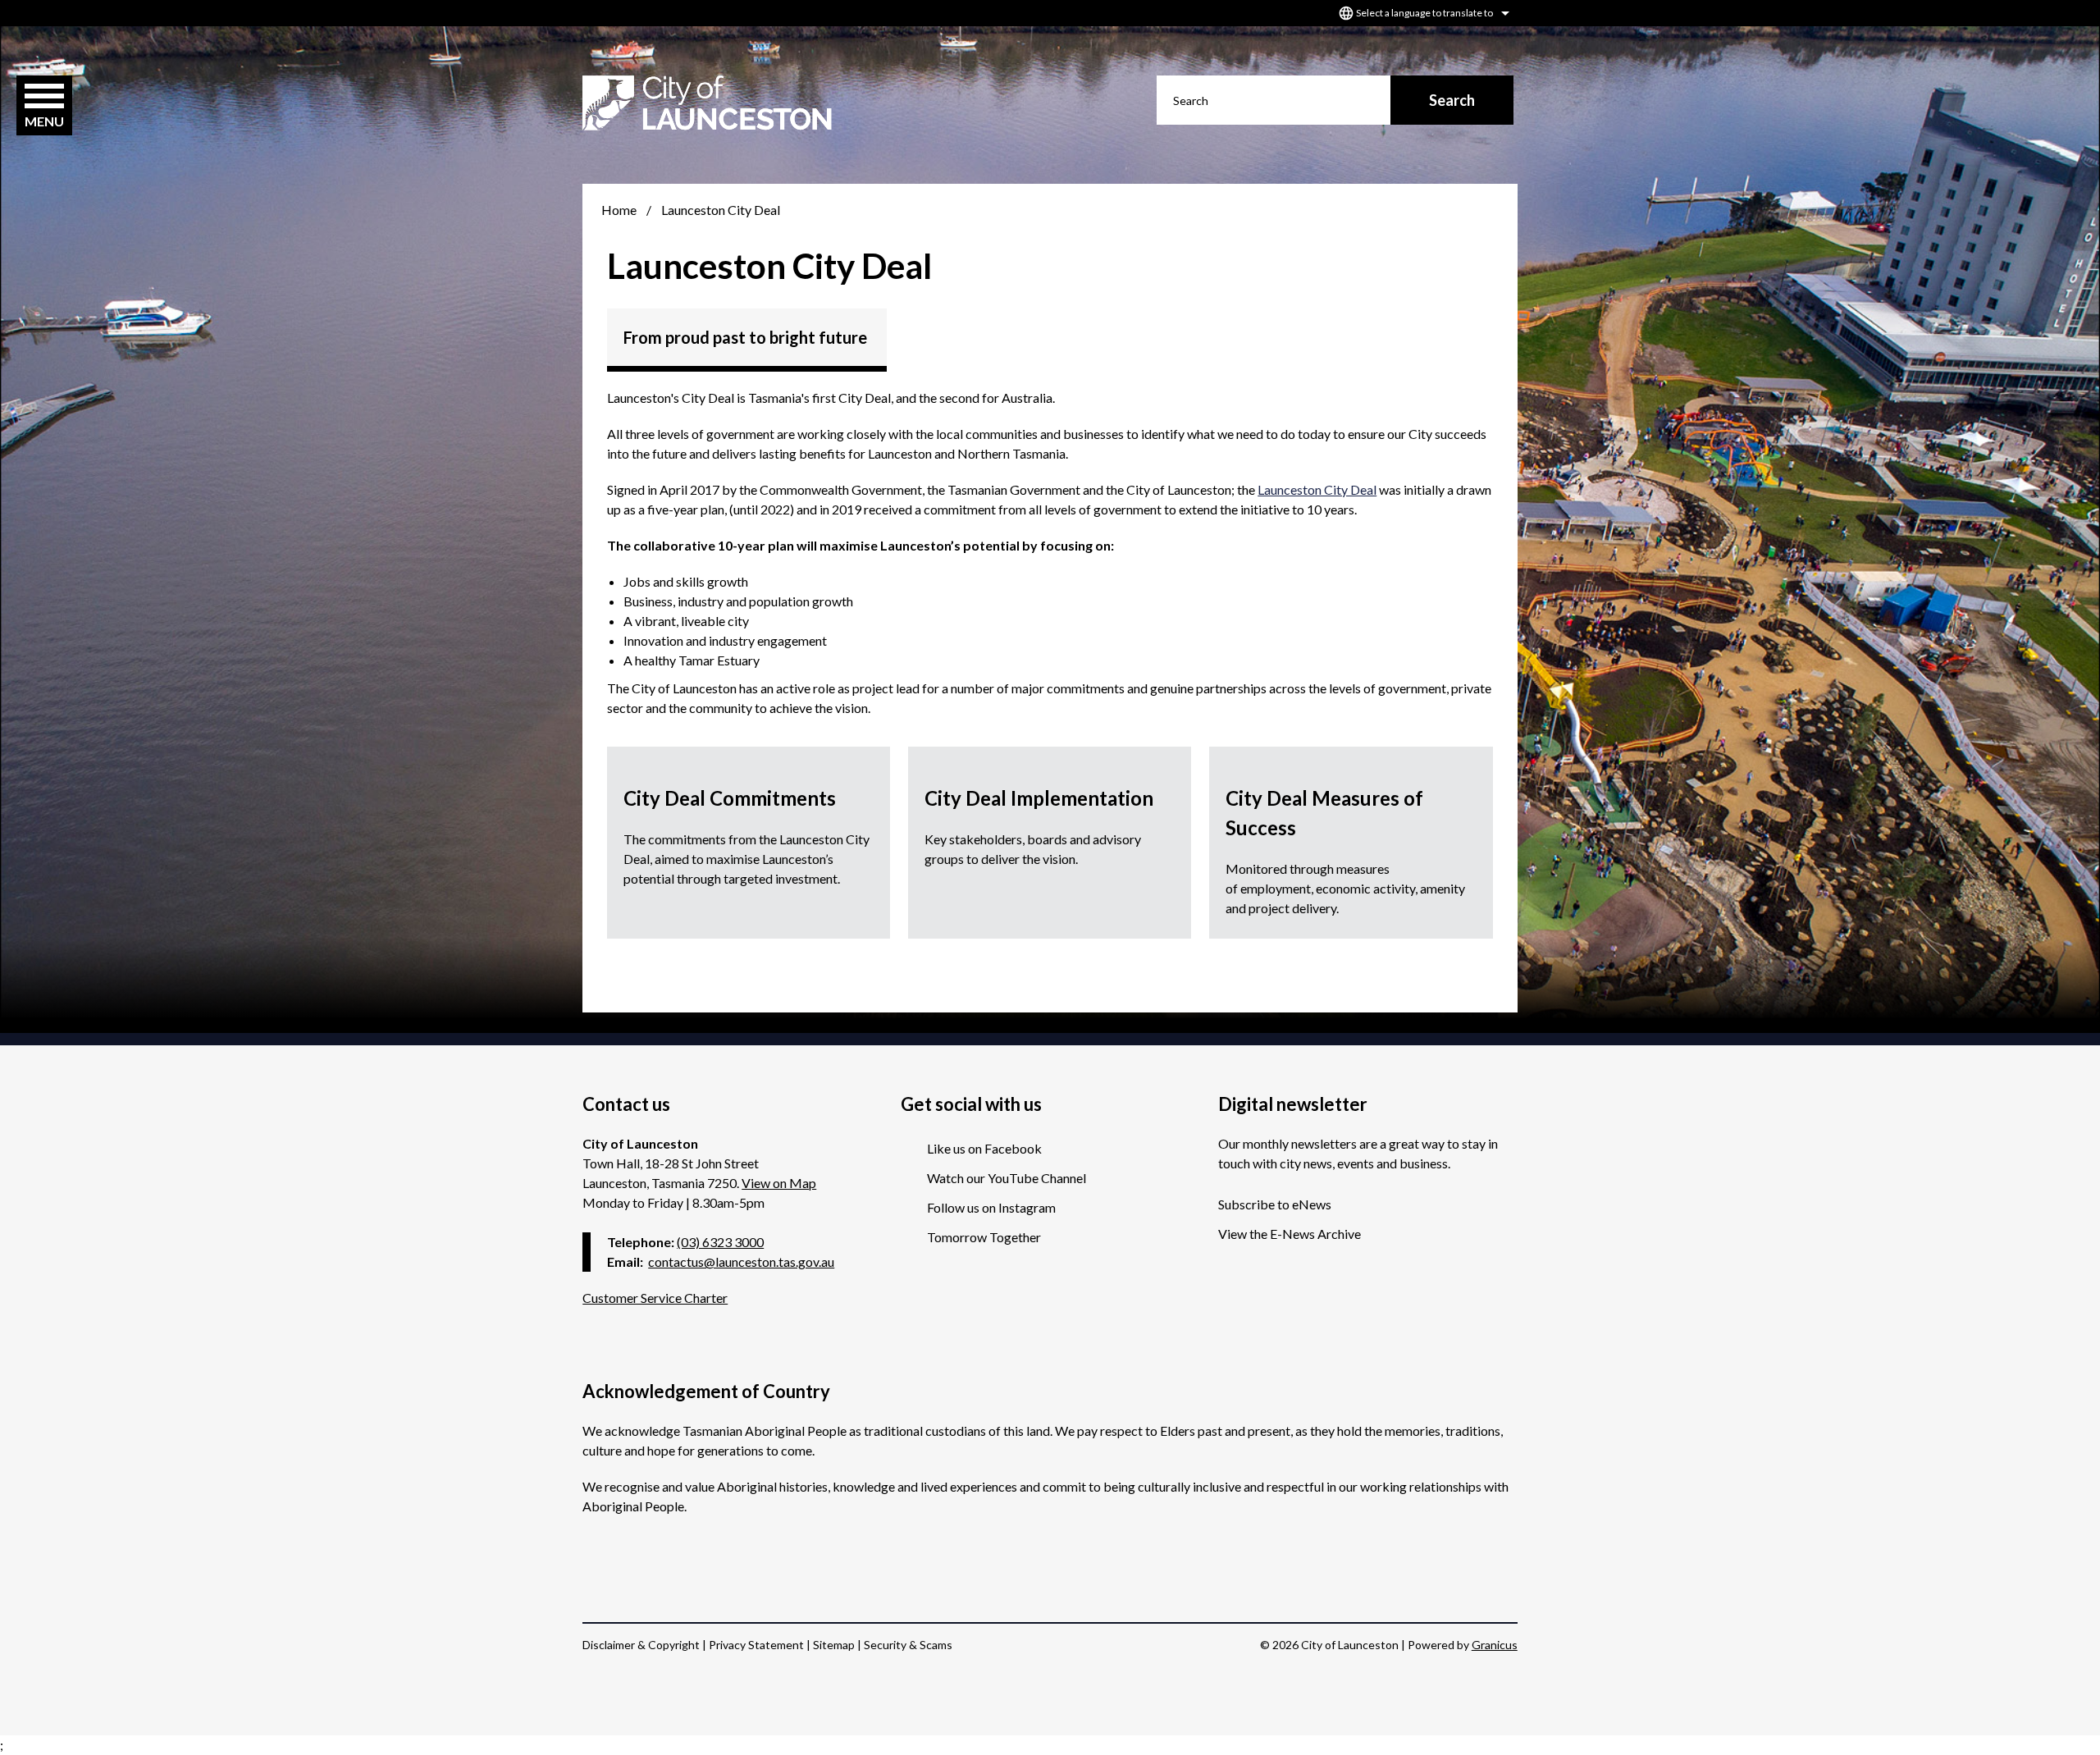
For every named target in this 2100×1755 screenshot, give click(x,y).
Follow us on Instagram (991, 1207)
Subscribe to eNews (1275, 1204)
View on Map (779, 1183)
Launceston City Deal (1317, 489)
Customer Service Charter (655, 1298)
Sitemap (834, 1645)
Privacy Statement (756, 1645)
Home (619, 210)
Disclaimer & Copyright (641, 1645)
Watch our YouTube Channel (1007, 1178)
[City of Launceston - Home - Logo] (707, 103)
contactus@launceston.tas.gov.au (741, 1261)
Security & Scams (908, 1645)
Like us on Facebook (984, 1148)
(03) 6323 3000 (720, 1242)
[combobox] (1422, 13)
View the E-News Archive (1290, 1234)
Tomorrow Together (984, 1237)
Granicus (1495, 1645)
